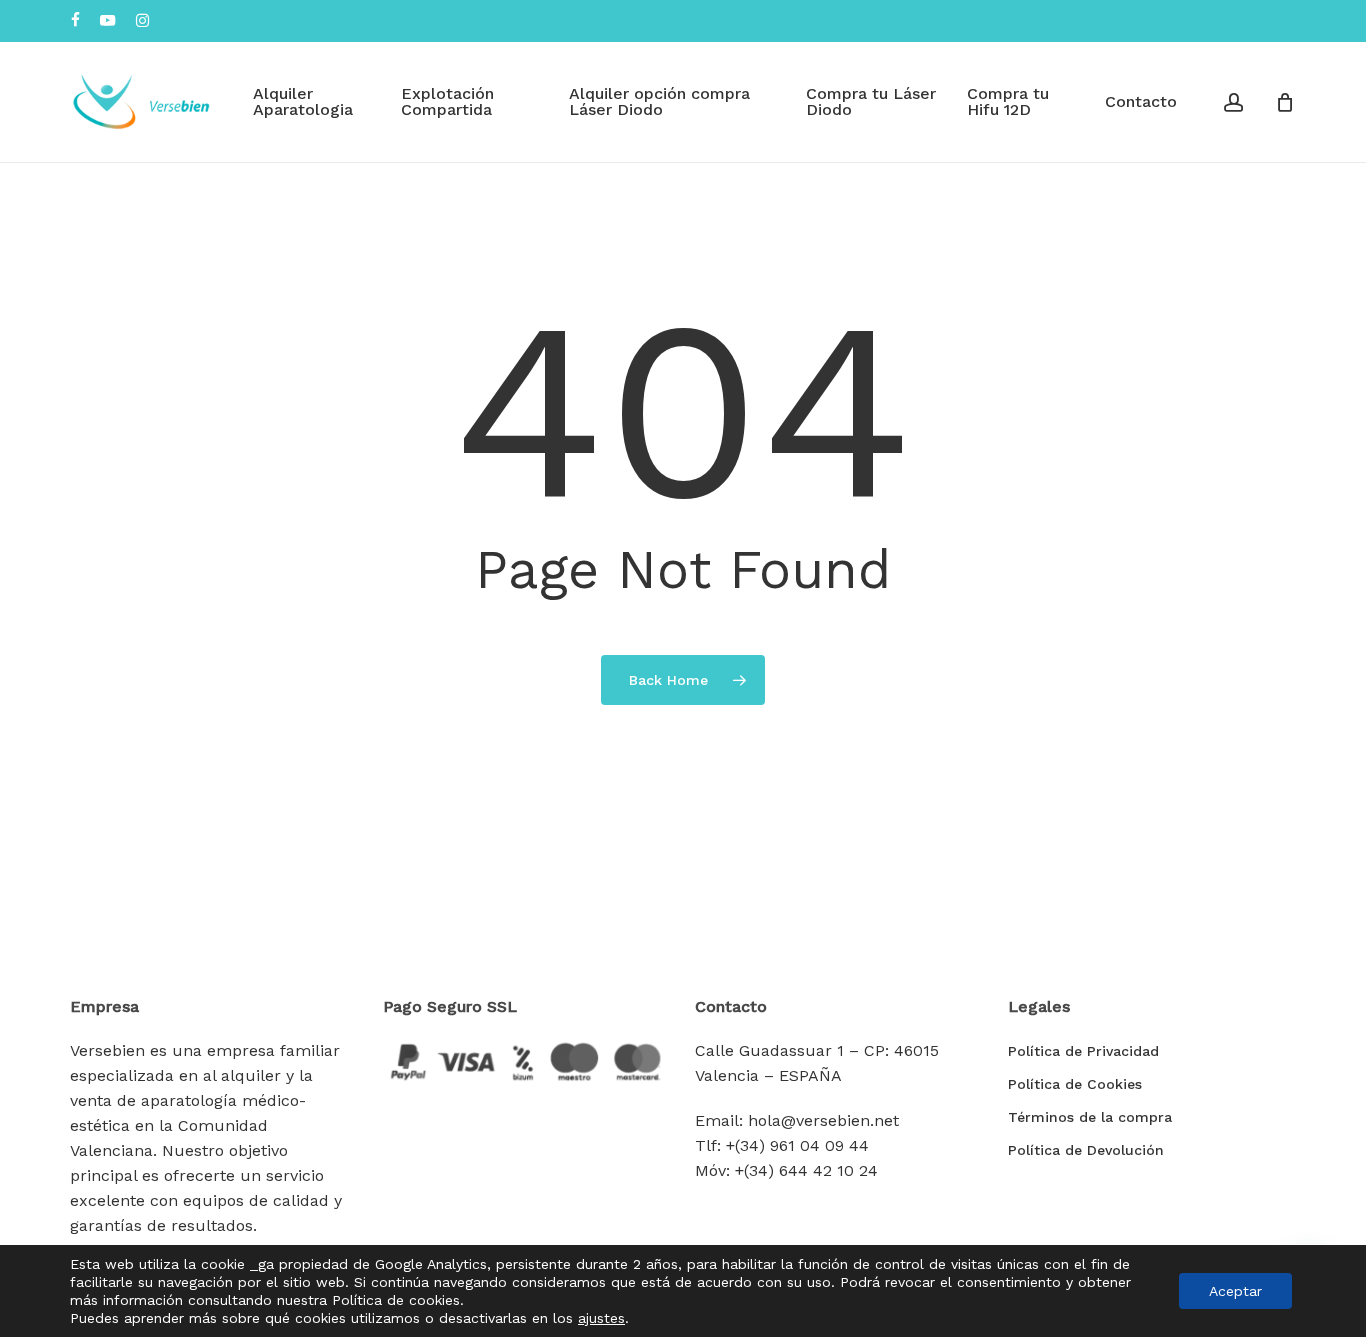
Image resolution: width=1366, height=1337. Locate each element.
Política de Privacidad (1083, 1051)
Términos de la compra (1090, 1117)
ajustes (601, 1318)
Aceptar (1235, 1291)
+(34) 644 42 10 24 (806, 1170)
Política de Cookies (1075, 1084)
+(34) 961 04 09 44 (797, 1145)
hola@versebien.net (823, 1120)
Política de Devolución (1086, 1150)
